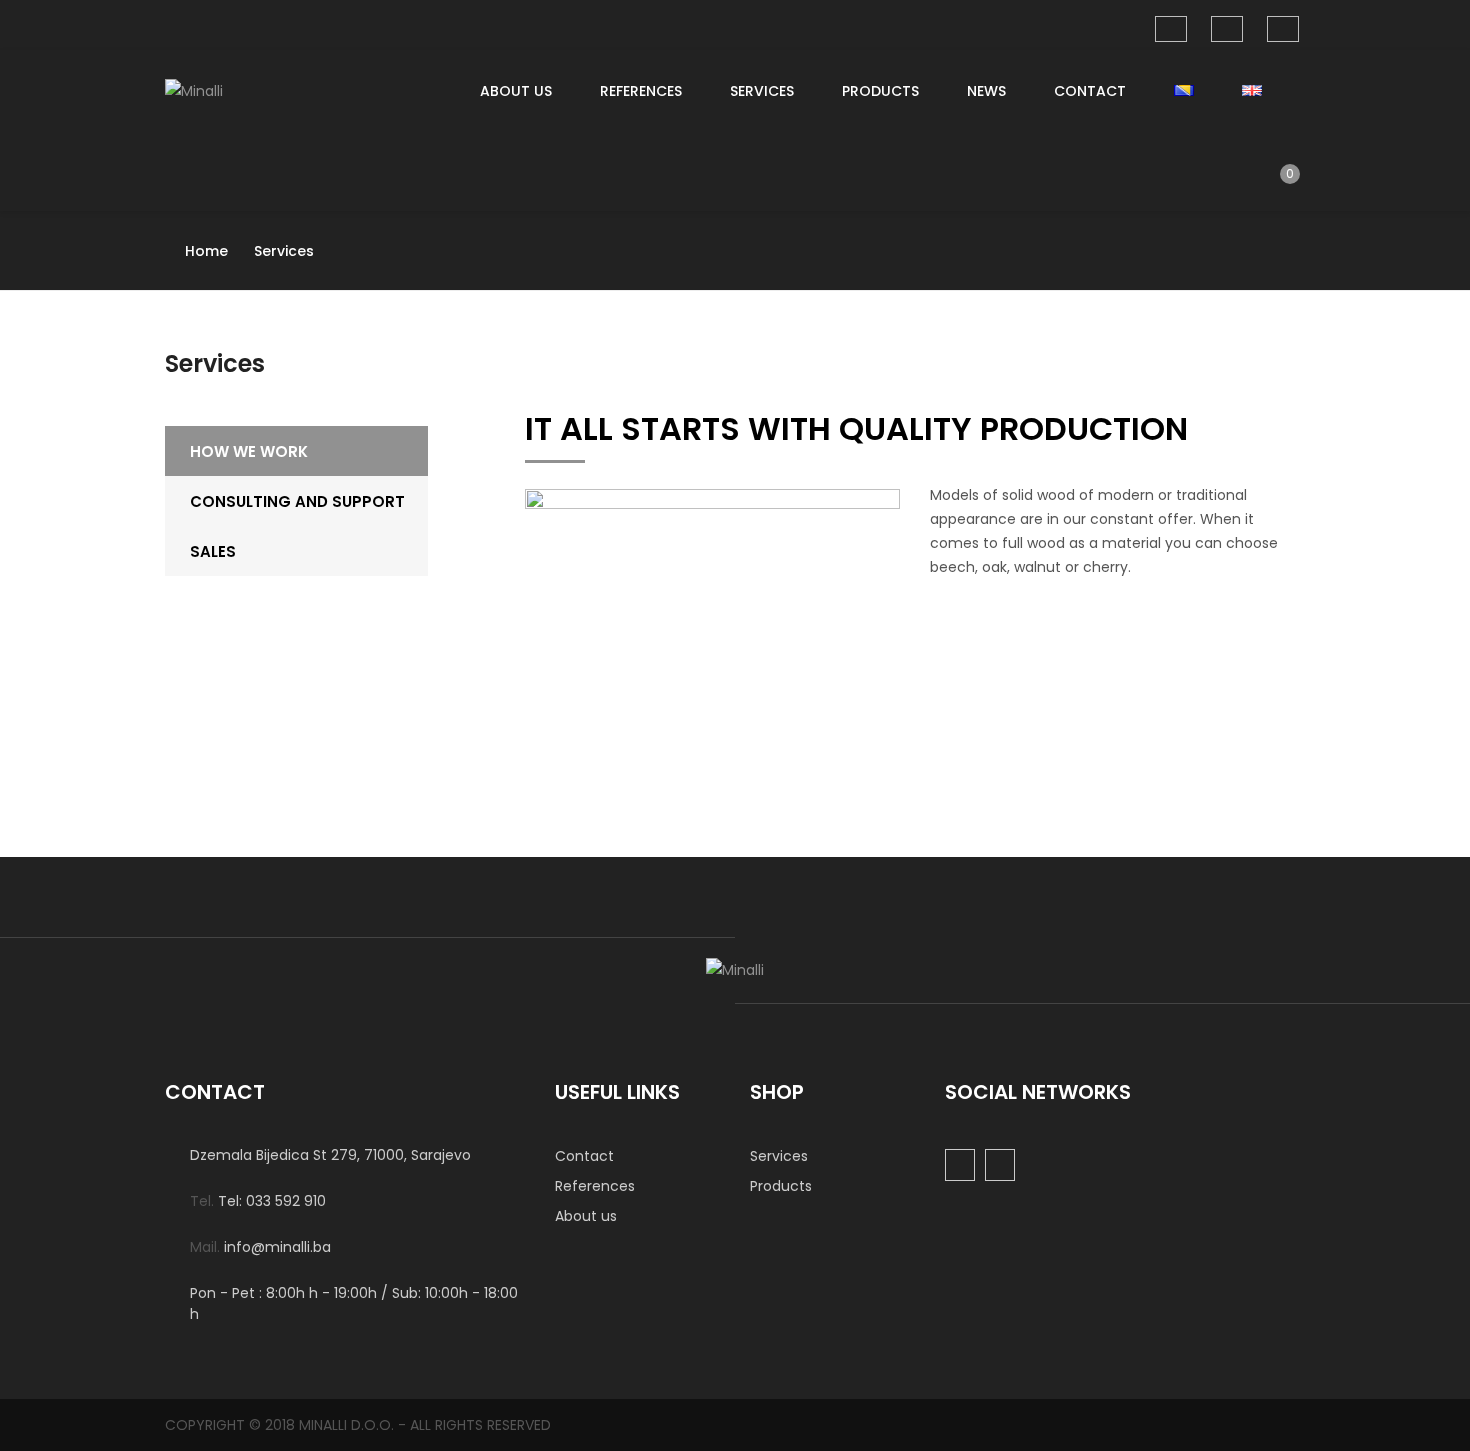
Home (206, 251)
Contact (1090, 91)
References (641, 91)
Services (762, 91)
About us (516, 91)
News (986, 91)
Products (880, 91)
